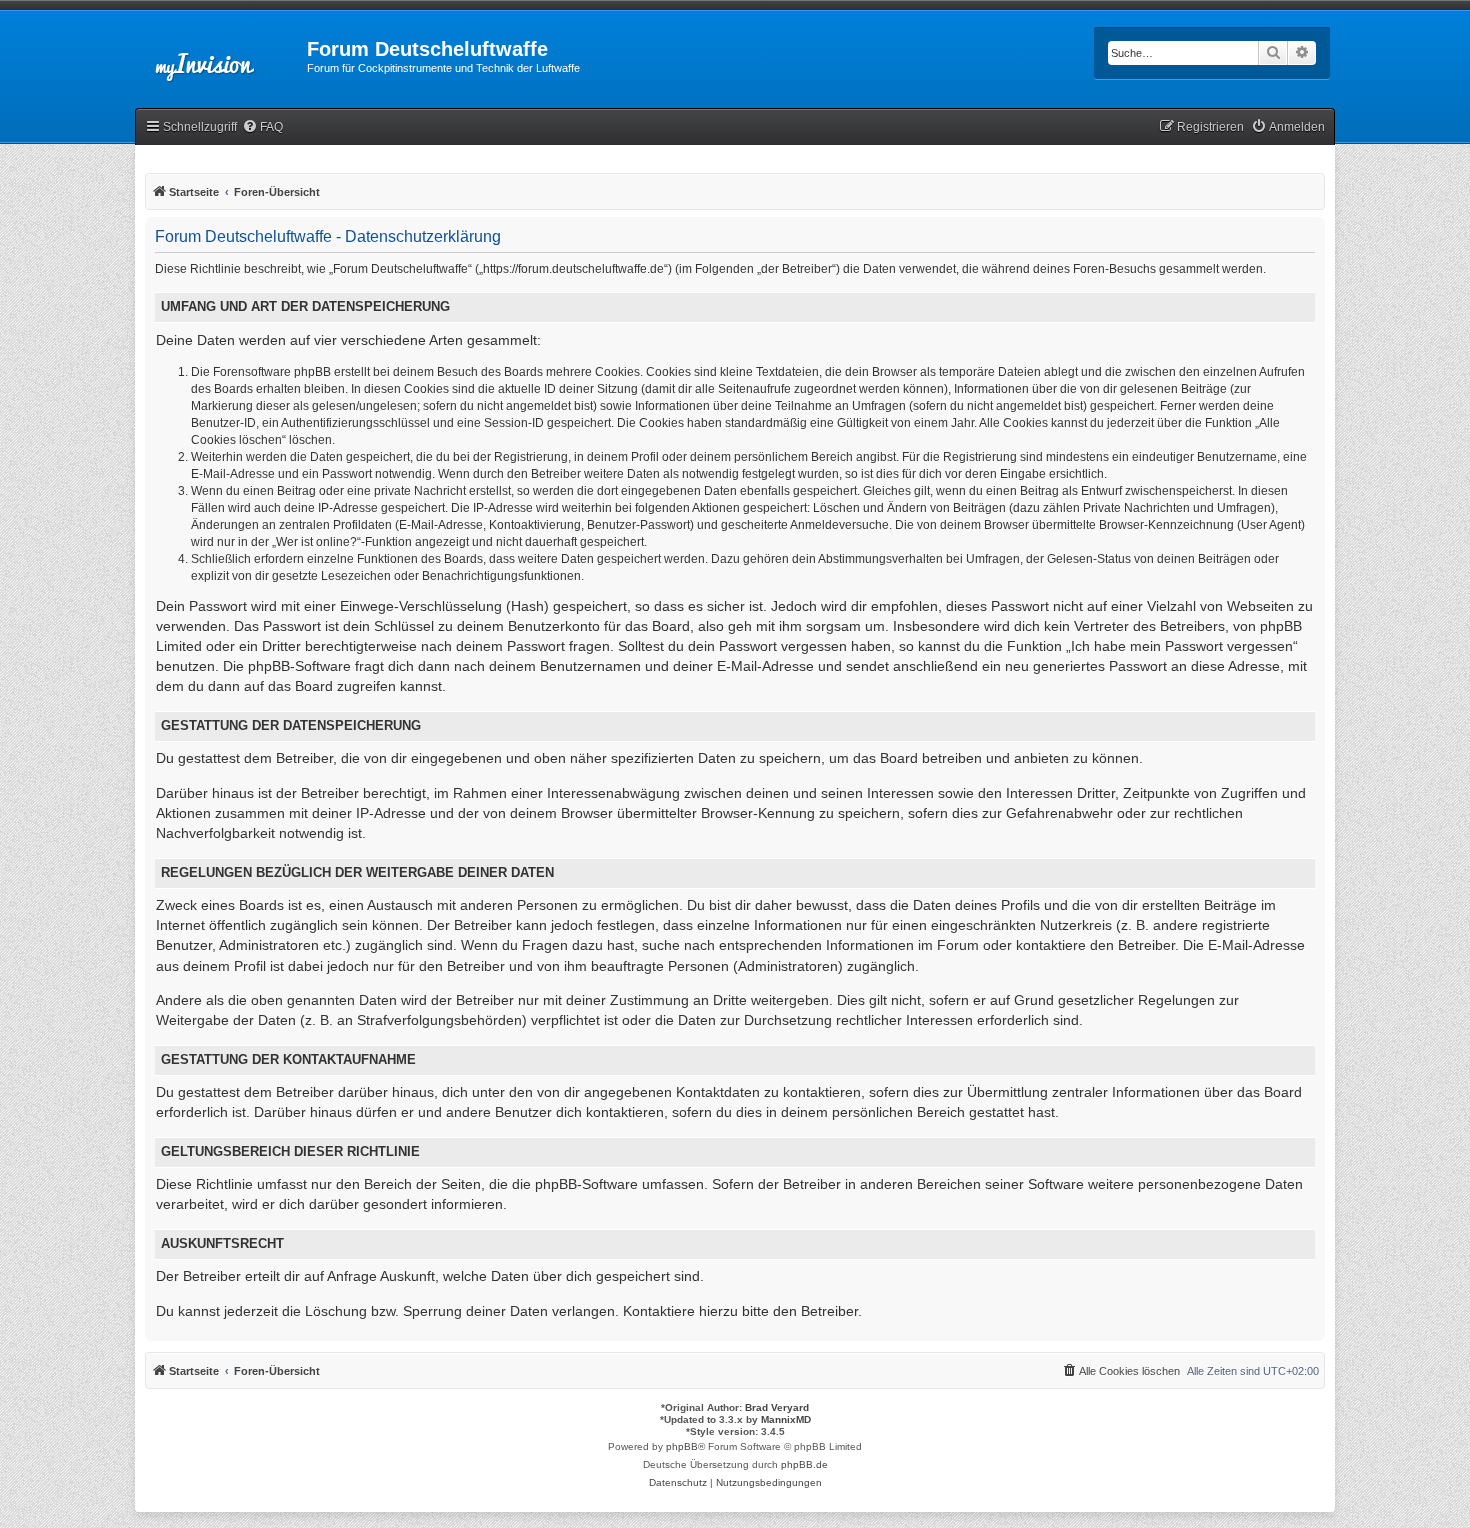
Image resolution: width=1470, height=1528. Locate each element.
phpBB (682, 1446)
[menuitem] (262, 127)
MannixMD (786, 1419)
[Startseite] (221, 55)
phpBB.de (804, 1464)
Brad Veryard (777, 1407)
